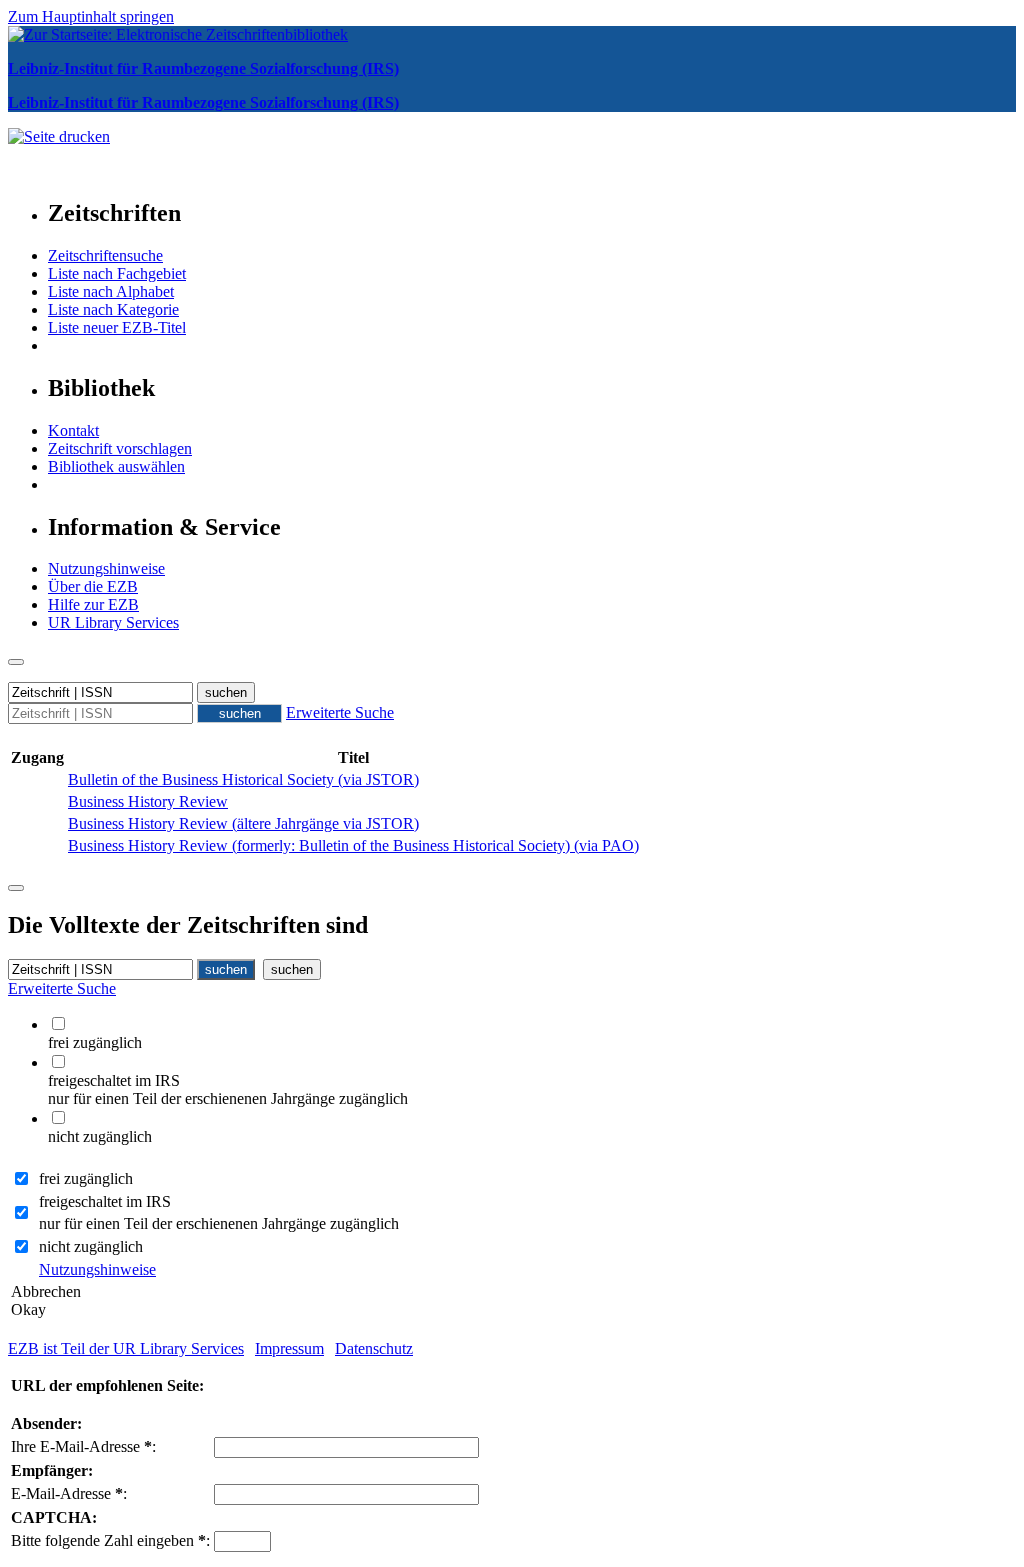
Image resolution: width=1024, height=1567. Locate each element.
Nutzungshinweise (106, 568)
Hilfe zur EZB (93, 604)
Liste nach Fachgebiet (117, 273)
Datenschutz (374, 1348)
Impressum (289, 1348)
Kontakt (73, 430)
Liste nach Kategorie (113, 309)
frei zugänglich (86, 1178)
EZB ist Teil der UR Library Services (126, 1348)
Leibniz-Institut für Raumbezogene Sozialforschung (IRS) (203, 68)
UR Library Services (113, 622)
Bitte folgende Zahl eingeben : (110, 1540)
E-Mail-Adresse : (69, 1493)
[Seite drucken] (59, 136)
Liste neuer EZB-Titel (117, 327)
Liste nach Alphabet (111, 291)
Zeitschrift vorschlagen (120, 448)
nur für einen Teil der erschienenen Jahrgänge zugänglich (219, 1223)
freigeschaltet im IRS (105, 1201)
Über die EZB (93, 586)
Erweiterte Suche (340, 712)
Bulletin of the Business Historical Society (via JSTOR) (243, 779)
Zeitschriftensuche (105, 255)
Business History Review (148, 801)
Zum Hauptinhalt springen (91, 16)
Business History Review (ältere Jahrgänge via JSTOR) (243, 823)
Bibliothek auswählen (116, 466)
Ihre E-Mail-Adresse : (83, 1446)
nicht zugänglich (91, 1246)
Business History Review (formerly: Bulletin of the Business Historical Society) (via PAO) (353, 845)
